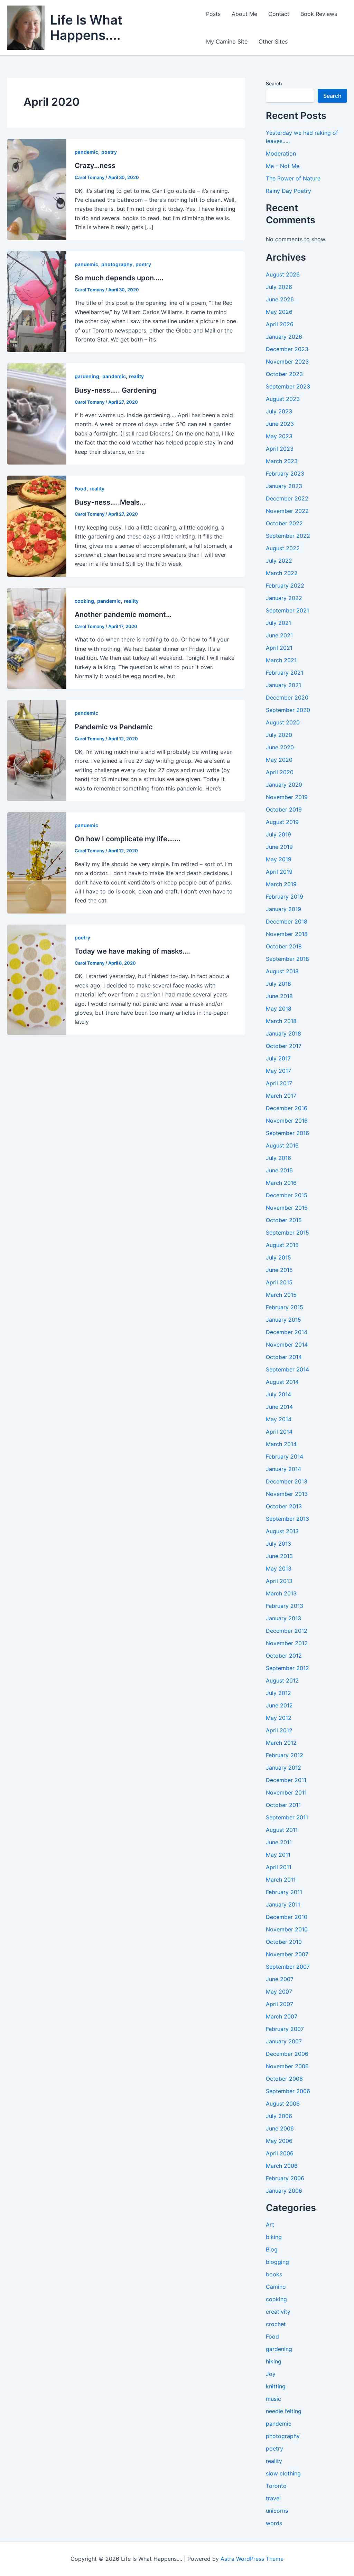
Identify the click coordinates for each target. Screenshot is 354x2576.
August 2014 (282, 1382)
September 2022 (288, 536)
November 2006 (287, 2066)
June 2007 (280, 1979)
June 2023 (280, 424)
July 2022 (279, 561)
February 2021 (285, 673)
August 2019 (282, 822)
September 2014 (287, 1369)
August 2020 (283, 722)
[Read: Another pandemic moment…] (37, 638)
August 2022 (283, 548)
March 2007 (282, 2016)
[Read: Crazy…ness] (37, 189)
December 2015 (287, 1195)
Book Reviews (319, 14)
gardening (87, 376)
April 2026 (280, 324)
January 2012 (283, 1768)
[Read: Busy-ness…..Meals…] (37, 526)
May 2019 (279, 859)
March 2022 (282, 573)
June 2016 (279, 1170)
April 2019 (279, 872)
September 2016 (287, 1133)
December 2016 (287, 1108)
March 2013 (281, 1593)
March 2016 (281, 1183)
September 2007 (288, 1967)
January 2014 (283, 1469)
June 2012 (279, 1705)
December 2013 (287, 1481)
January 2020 (284, 785)
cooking (84, 601)
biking (274, 2237)
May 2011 (278, 1855)
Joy (271, 2374)
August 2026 (283, 274)
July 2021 (278, 623)
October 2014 (284, 1357)
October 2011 (283, 1805)
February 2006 (285, 2178)
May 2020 (279, 760)
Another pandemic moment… (123, 615)
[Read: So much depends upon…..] (37, 301)
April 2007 (280, 2004)
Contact (279, 14)
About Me (244, 14)
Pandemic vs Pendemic (114, 727)
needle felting (284, 2411)
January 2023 (284, 486)
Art (270, 2224)
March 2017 (281, 1096)
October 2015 (284, 1220)
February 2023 (285, 474)
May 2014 (279, 1419)
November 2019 (287, 797)
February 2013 (285, 1606)
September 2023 (288, 386)
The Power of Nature (293, 178)
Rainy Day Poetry (288, 191)
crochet (276, 2324)
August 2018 (282, 971)
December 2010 (287, 1917)
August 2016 (282, 1145)
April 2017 (279, 1083)
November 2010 (287, 1929)
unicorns (277, 2511)
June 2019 (279, 847)
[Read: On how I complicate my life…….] (37, 862)
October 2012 (284, 1656)
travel (273, 2498)
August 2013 (282, 1531)
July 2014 (278, 1394)
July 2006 (279, 2116)
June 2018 (279, 996)
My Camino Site (227, 41)
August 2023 (283, 399)
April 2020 (280, 772)
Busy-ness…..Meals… (110, 502)
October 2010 (284, 1942)
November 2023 (287, 362)
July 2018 (278, 984)
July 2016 (278, 1158)
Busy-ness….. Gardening (116, 390)
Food (81, 489)
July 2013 (278, 1544)
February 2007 (285, 2029)
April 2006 (280, 2153)
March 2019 (281, 884)
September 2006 (288, 2091)
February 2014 (285, 1456)
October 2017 (284, 1046)
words (274, 2523)
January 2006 (284, 2191)
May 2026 (279, 312)
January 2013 (283, 1618)
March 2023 (282, 461)
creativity (278, 2312)
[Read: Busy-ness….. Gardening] (37, 413)
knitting (276, 2386)
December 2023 (287, 349)
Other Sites (273, 41)
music (273, 2399)
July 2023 (279, 411)
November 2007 (287, 1954)
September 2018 (287, 959)
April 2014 (279, 1432)
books (274, 2274)
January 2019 (283, 909)
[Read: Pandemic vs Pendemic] (37, 750)
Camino (276, 2287)
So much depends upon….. (119, 278)
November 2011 (286, 1792)
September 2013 (287, 1519)
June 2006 (280, 2128)
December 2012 (287, 1631)
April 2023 (280, 449)
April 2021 (279, 648)
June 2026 (280, 299)
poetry (109, 152)
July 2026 (279, 287)
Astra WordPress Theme (252, 2559)
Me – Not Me (283, 166)
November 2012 (287, 1643)
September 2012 (287, 1668)
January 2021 (283, 685)
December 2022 (287, 498)
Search (274, 83)
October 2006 (284, 2079)
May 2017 (278, 1071)
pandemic (86, 152)
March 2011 (281, 1880)
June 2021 (279, 635)
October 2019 (284, 809)
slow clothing (283, 2473)
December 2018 (287, 921)
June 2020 (280, 747)
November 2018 (287, 934)
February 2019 (285, 897)
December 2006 (287, 2054)
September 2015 (287, 1233)
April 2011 (279, 1867)
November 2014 (287, 1345)
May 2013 (279, 1568)
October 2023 (284, 374)
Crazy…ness (95, 166)
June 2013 (279, 1556)
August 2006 (283, 2104)
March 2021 (281, 660)
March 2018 (281, 1021)
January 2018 (283, 1033)
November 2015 (287, 1208)
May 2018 (279, 1009)
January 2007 (284, 2041)
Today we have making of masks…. (132, 951)
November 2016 (287, 1121)
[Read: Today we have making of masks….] (37, 979)
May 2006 (279, 2141)
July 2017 (278, 1058)
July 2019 (278, 834)
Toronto (276, 2486)
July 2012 (278, 1693)
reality (136, 376)
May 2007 (279, 1992)
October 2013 (284, 1506)
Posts (213, 14)
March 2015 (281, 1295)
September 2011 (287, 1817)
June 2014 (279, 1407)
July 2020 (279, 735)
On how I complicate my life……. (128, 839)
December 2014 (287, 1332)
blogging (277, 2262)
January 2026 (284, 337)
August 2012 (282, 1680)
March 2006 (282, 2166)
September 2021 (287, 610)
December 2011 (286, 1780)
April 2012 (279, 1730)
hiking (274, 2361)
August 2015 (282, 1245)
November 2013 (287, 1494)
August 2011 (282, 1830)
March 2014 (281, 1444)
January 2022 (284, 598)
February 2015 (285, 1307)
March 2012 (281, 1743)
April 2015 (279, 1282)
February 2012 (285, 1755)
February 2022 (285, 586)
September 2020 (288, 710)
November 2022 (287, 511)
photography (117, 264)
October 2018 (284, 946)
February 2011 (284, 1892)
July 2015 (278, 1257)
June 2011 (279, 1842)
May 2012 (279, 1718)
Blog (272, 2249)
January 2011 (283, 1904)
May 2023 (279, 436)
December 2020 (287, 697)
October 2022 (284, 523)
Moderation (281, 153)
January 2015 (283, 1320)
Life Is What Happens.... (86, 27)
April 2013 (279, 1581)
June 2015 (279, 1270)
